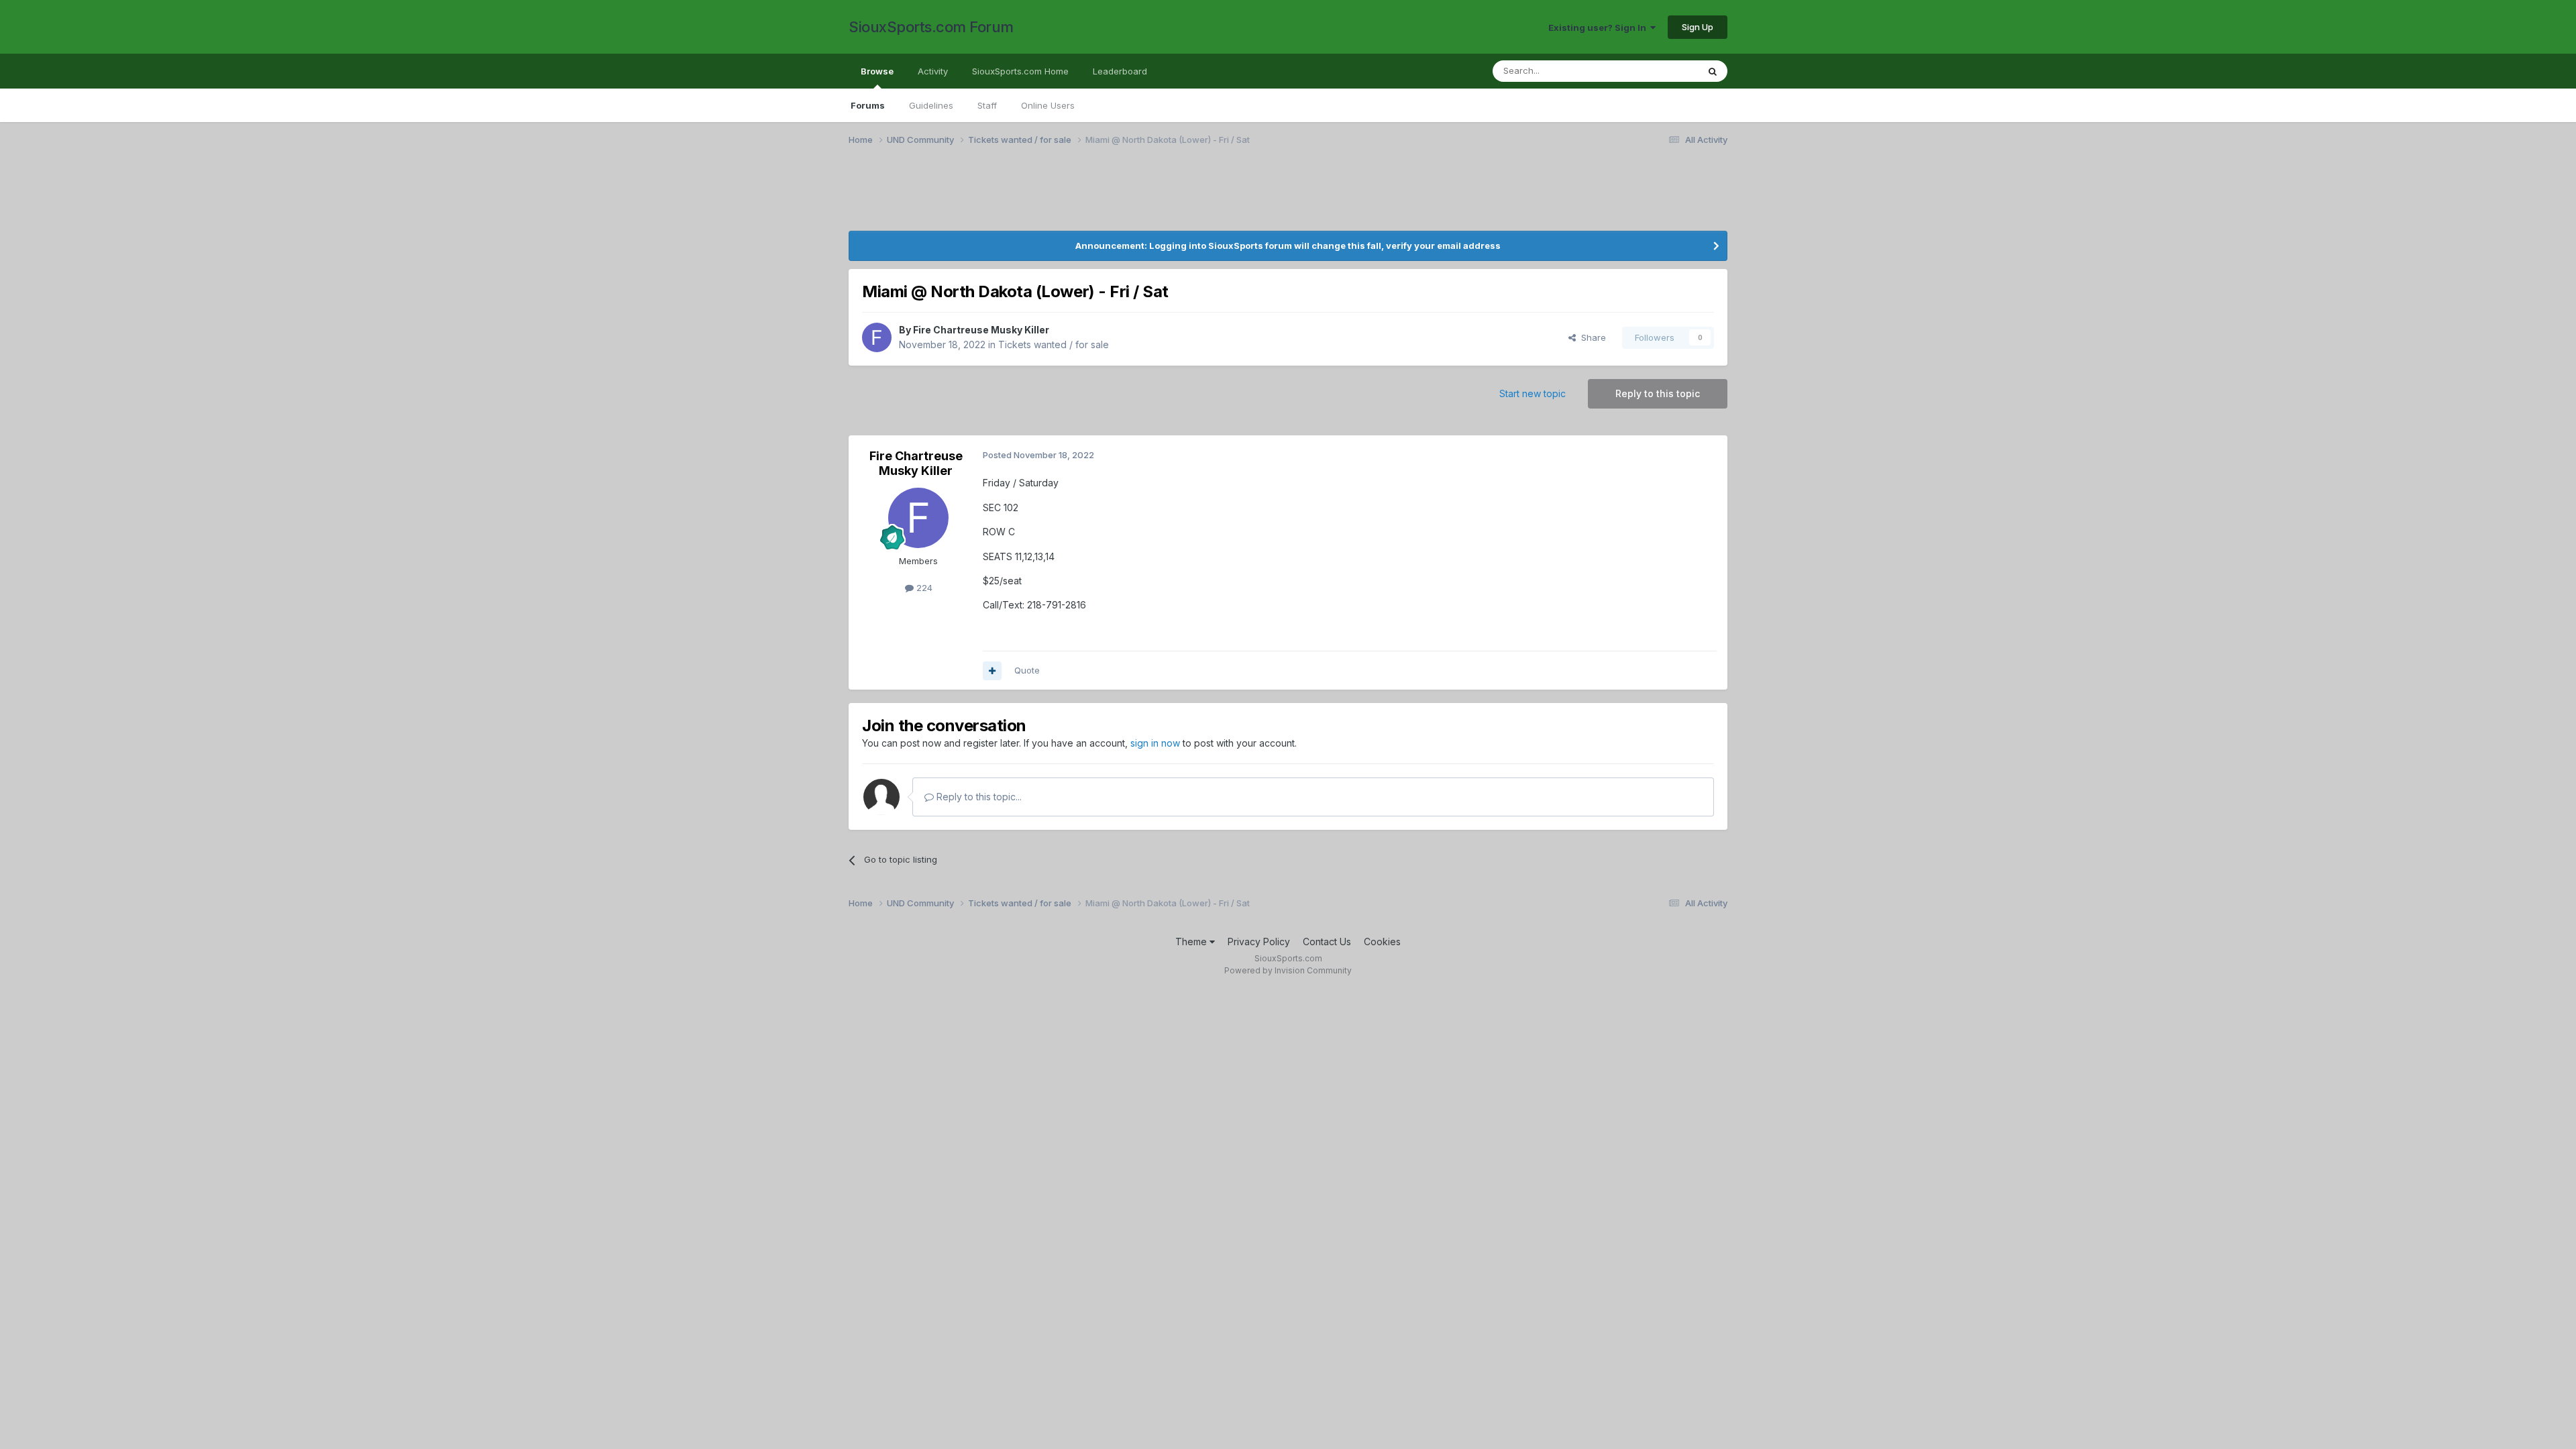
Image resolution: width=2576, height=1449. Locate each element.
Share (1591, 337)
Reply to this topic (1658, 393)
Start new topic (1533, 393)
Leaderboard (1120, 71)
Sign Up (1698, 27)
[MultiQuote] (992, 671)
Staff (987, 105)
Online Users (1048, 105)
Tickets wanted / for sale (1054, 344)
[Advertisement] (983, 197)
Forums (868, 105)
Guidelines (931, 105)
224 (923, 588)
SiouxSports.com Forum (931, 27)
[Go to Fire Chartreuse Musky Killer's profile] (877, 337)
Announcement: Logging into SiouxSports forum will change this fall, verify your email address (1288, 246)
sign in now (1155, 743)
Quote (1027, 670)
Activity (933, 71)
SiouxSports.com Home (1020, 71)
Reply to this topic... (978, 797)
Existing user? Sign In (1599, 28)
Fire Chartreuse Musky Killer (981, 330)
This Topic (1659, 71)
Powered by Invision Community (1288, 970)
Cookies (1382, 942)
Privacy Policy (1259, 942)
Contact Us (1327, 942)
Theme (1192, 942)
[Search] (1713, 71)
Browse (877, 71)
